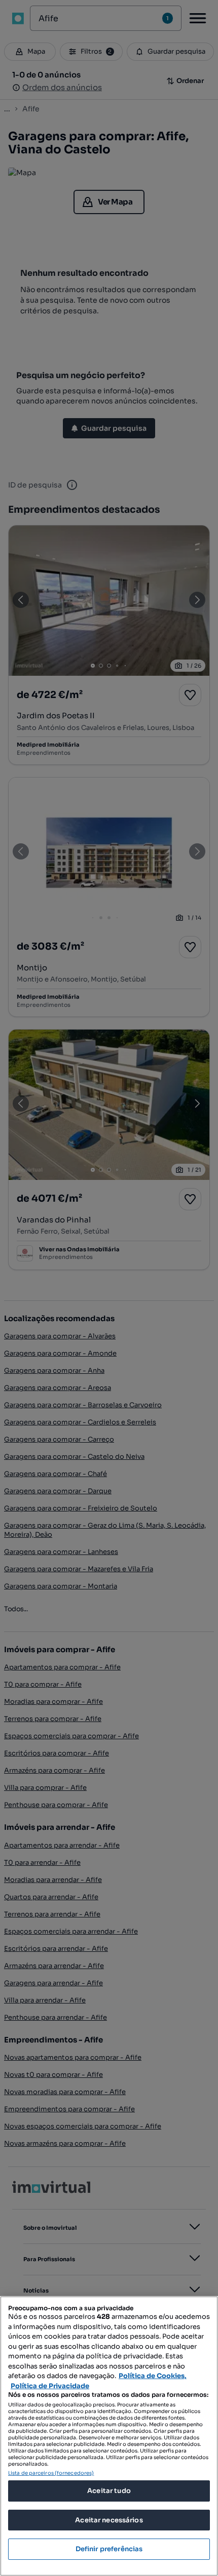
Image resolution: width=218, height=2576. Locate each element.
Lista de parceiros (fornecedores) (51, 2473)
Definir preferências (109, 2549)
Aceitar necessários (109, 2520)
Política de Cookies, (153, 2376)
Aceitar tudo (109, 2491)
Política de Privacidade (50, 2386)
